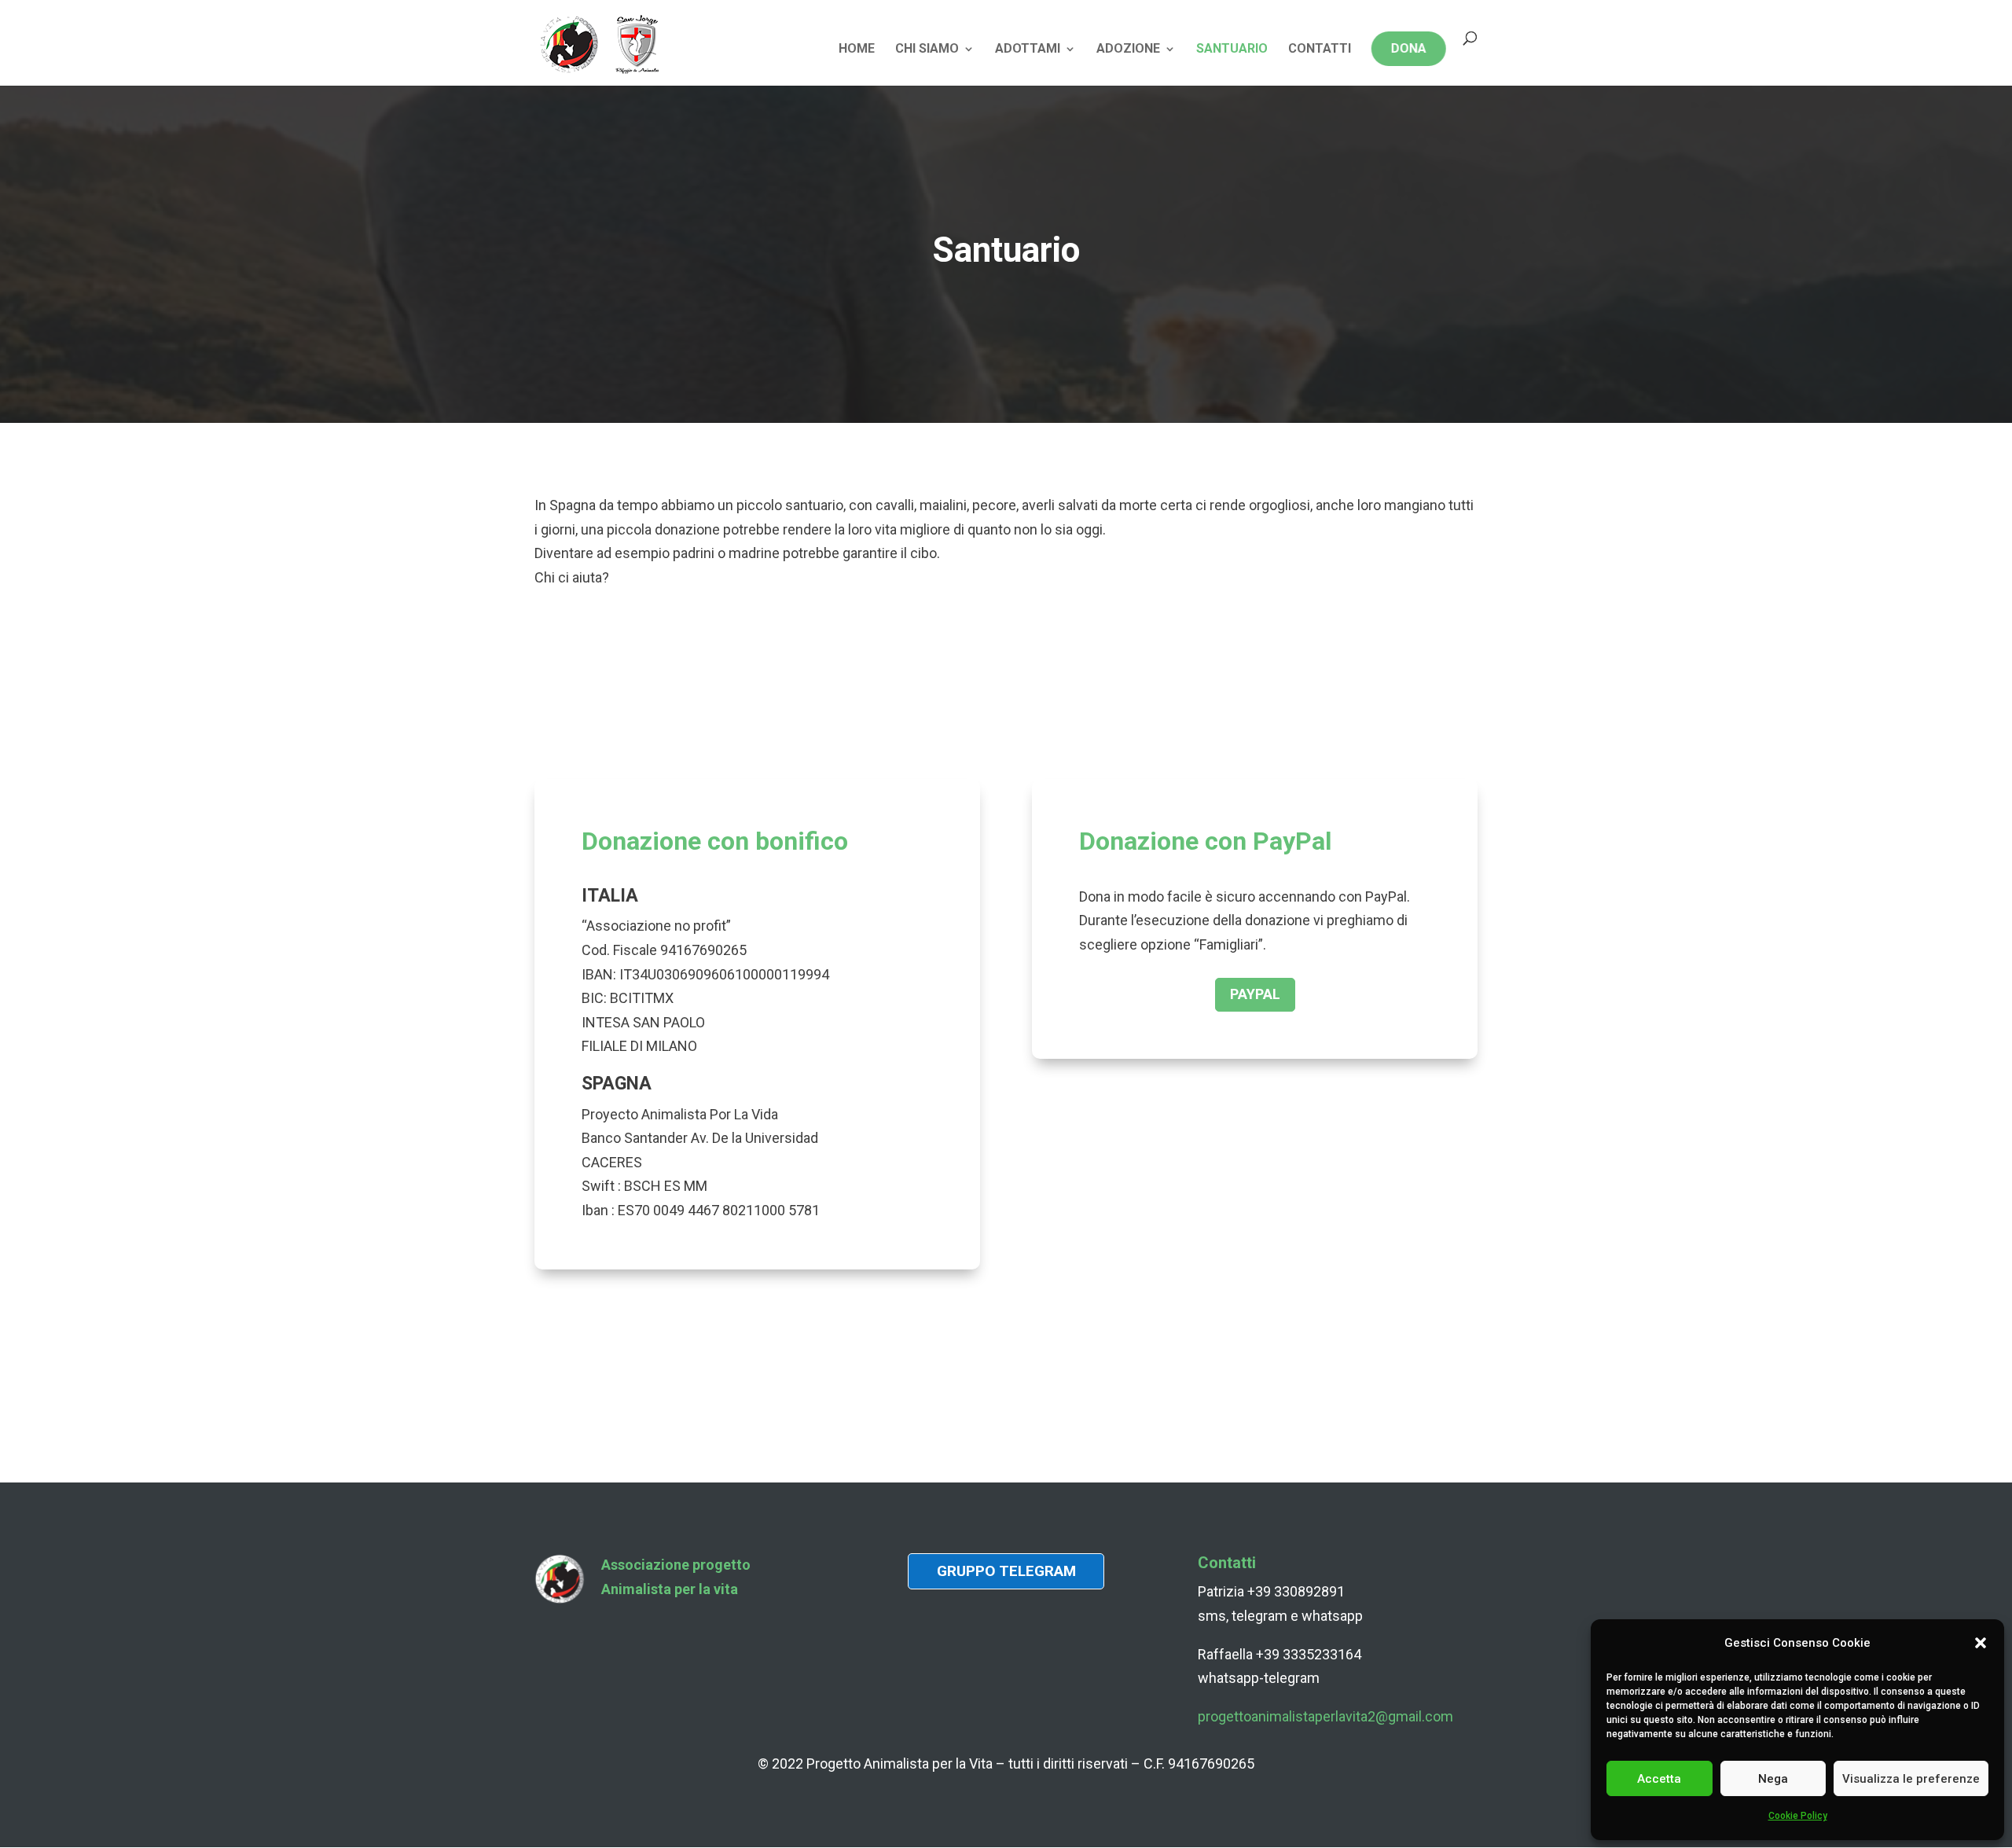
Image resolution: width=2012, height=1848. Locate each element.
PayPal (1255, 994)
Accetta (1659, 1779)
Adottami (1028, 50)
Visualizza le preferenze (1911, 1779)
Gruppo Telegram (1006, 1571)
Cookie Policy (1798, 1816)
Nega (1773, 1779)
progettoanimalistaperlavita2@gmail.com (1325, 1716)
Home (857, 50)
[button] (1981, 1643)
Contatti (1320, 50)
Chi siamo (927, 50)
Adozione (1128, 50)
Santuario (1232, 50)
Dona (1409, 48)
